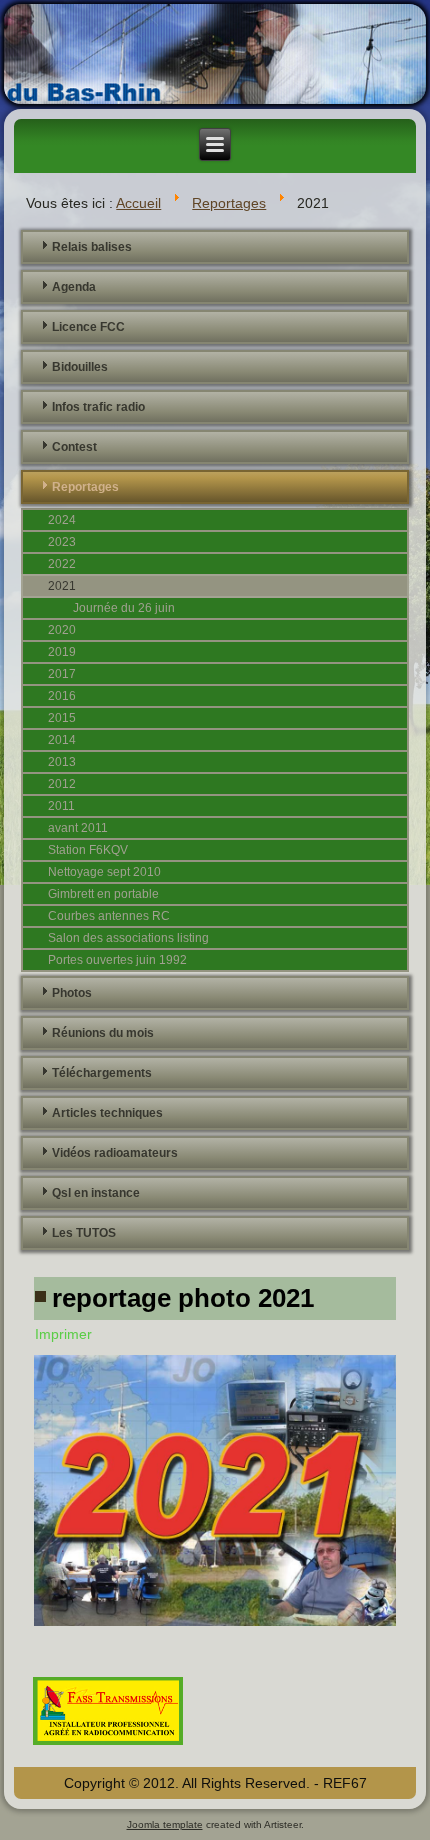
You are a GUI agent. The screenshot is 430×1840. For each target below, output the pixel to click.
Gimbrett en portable (103, 894)
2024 (62, 520)
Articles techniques (107, 1113)
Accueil (138, 203)
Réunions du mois (103, 1033)
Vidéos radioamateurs (115, 1153)
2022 (62, 564)
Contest (74, 447)
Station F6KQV (88, 850)
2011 (61, 806)
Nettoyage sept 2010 (104, 872)
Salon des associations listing (128, 938)
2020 (62, 630)
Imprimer (63, 1334)
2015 (62, 718)
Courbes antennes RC (109, 916)
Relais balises (92, 247)
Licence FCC (88, 327)
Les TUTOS (84, 1233)
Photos (72, 993)
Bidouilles (80, 367)
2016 (62, 696)
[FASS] (108, 1747)
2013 (62, 762)
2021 (62, 586)
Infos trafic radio (98, 407)
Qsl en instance (96, 1193)
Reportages (229, 203)
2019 (62, 652)
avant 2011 (78, 828)
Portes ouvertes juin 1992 (117, 960)
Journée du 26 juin (124, 608)
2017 (62, 674)
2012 (62, 784)
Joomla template (165, 1824)
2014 (62, 740)
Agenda (74, 287)
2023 (62, 542)
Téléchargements (102, 1073)
